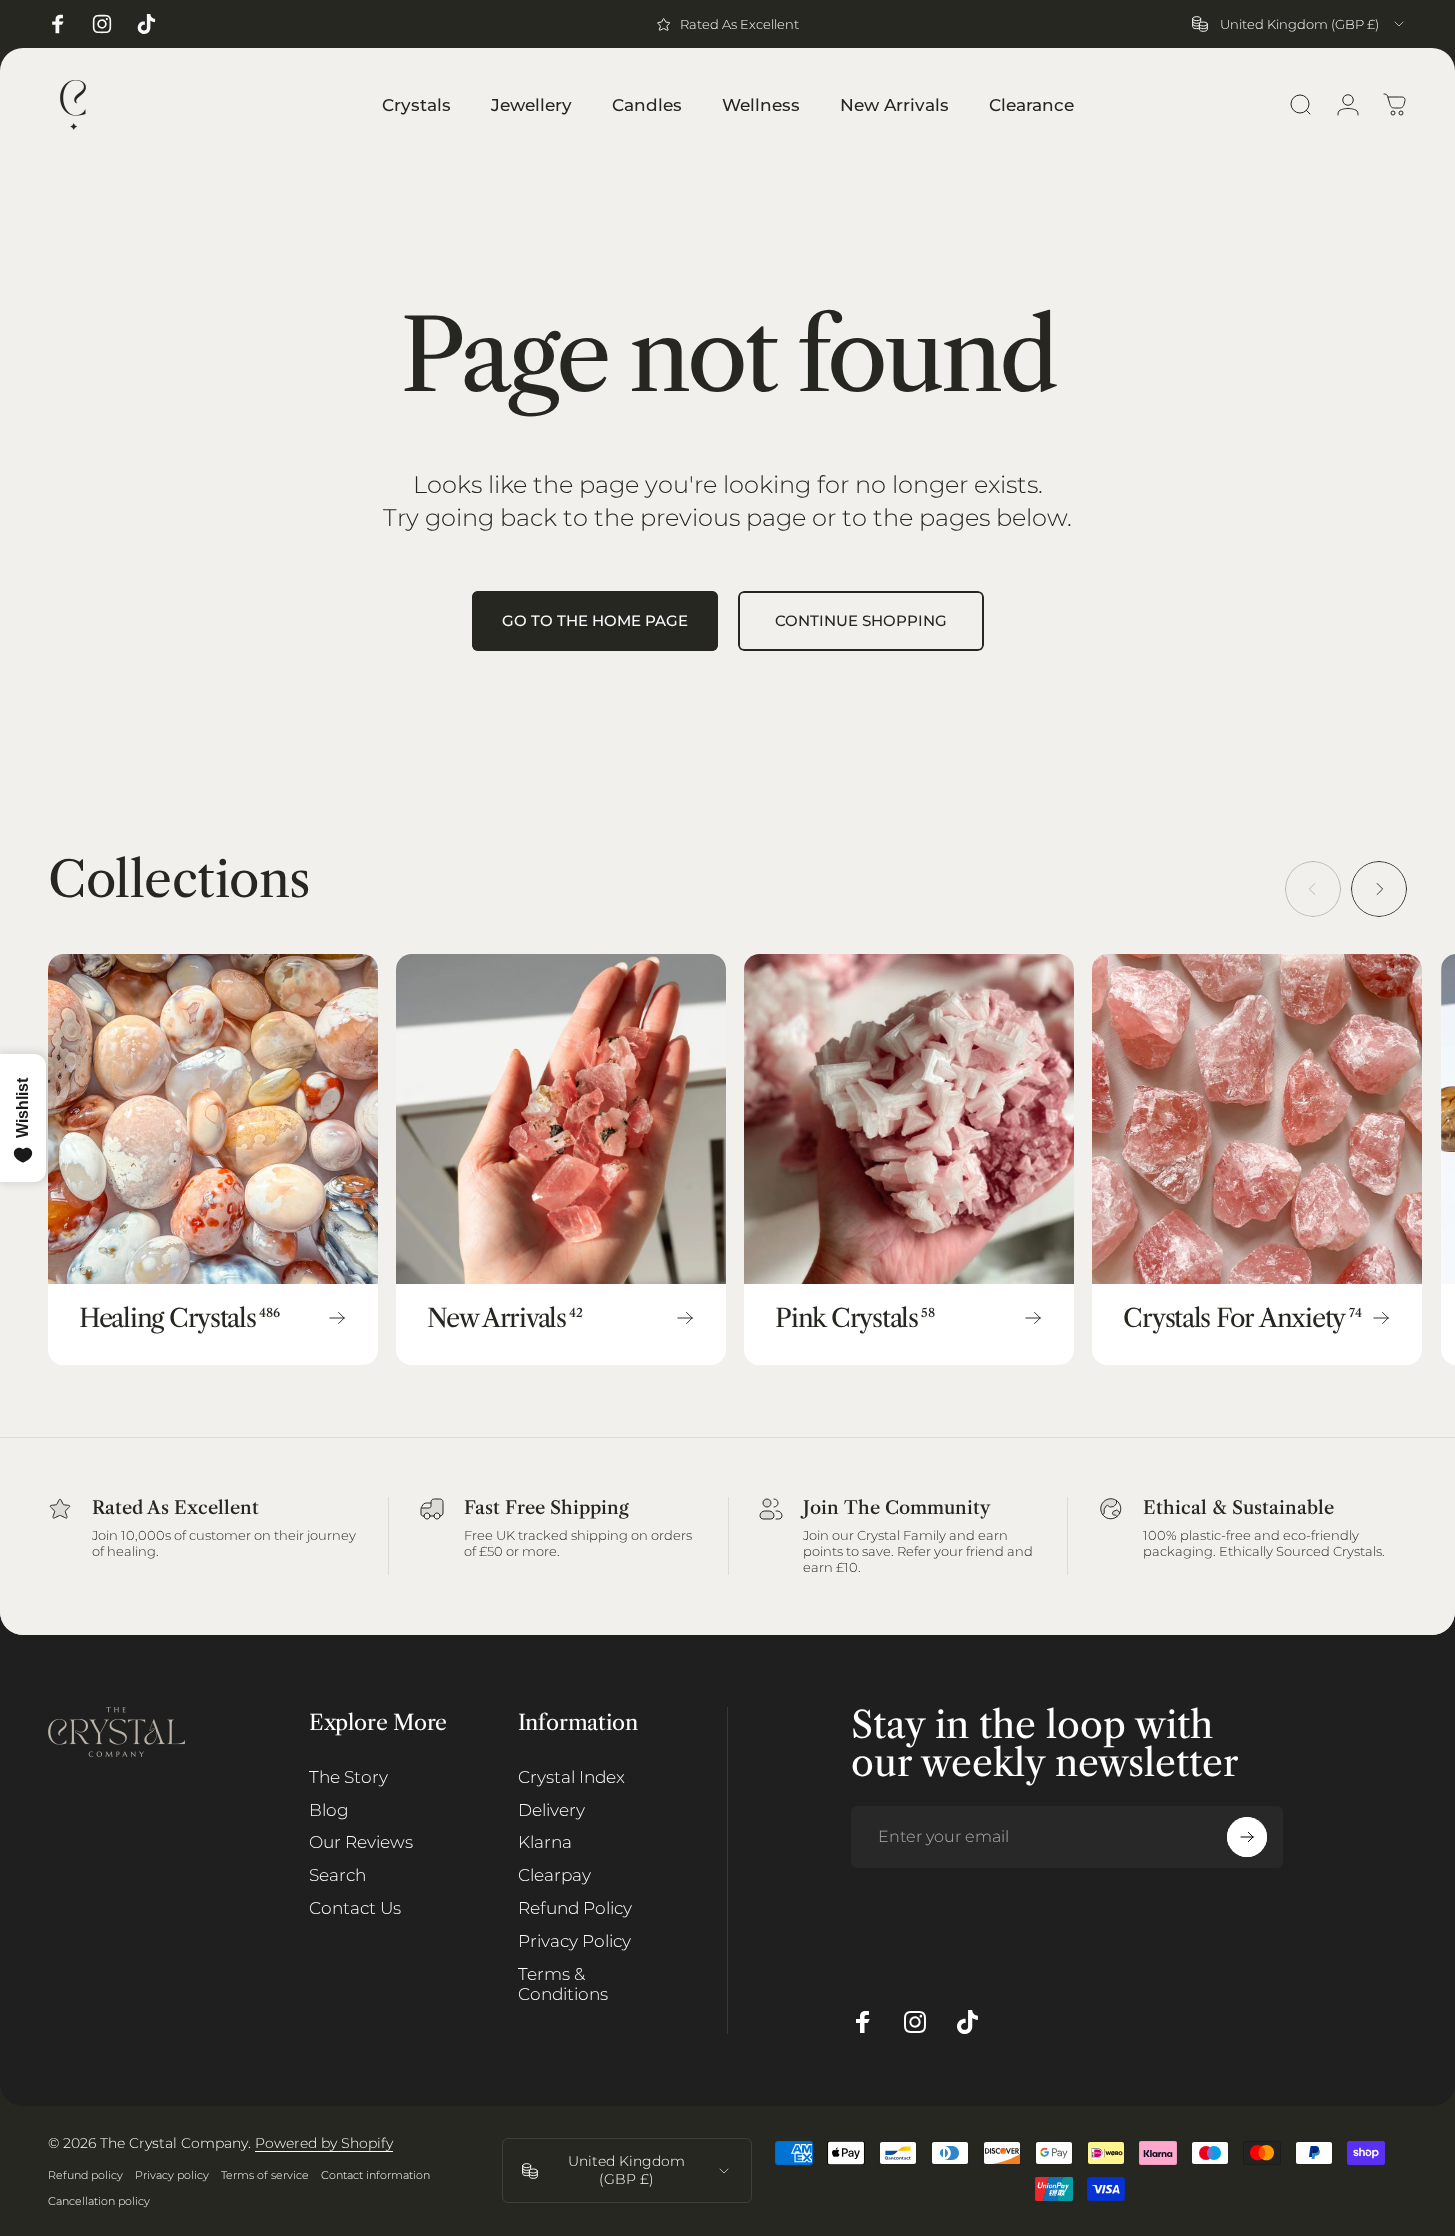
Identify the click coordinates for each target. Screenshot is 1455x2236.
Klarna (545, 1843)
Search (337, 1876)
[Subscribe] (1247, 1837)
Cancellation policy (99, 2201)
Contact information (375, 2175)
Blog (329, 1810)
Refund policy (85, 2175)
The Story (348, 1777)
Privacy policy (172, 2175)
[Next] (1379, 889)
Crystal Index (571, 1777)
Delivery (551, 1810)
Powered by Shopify (324, 2143)
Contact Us (355, 1909)
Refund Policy (575, 1909)
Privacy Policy (574, 1941)
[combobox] (1299, 24)
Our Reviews (361, 1843)
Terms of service (265, 2175)
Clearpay (554, 1876)
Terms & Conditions (563, 1984)
